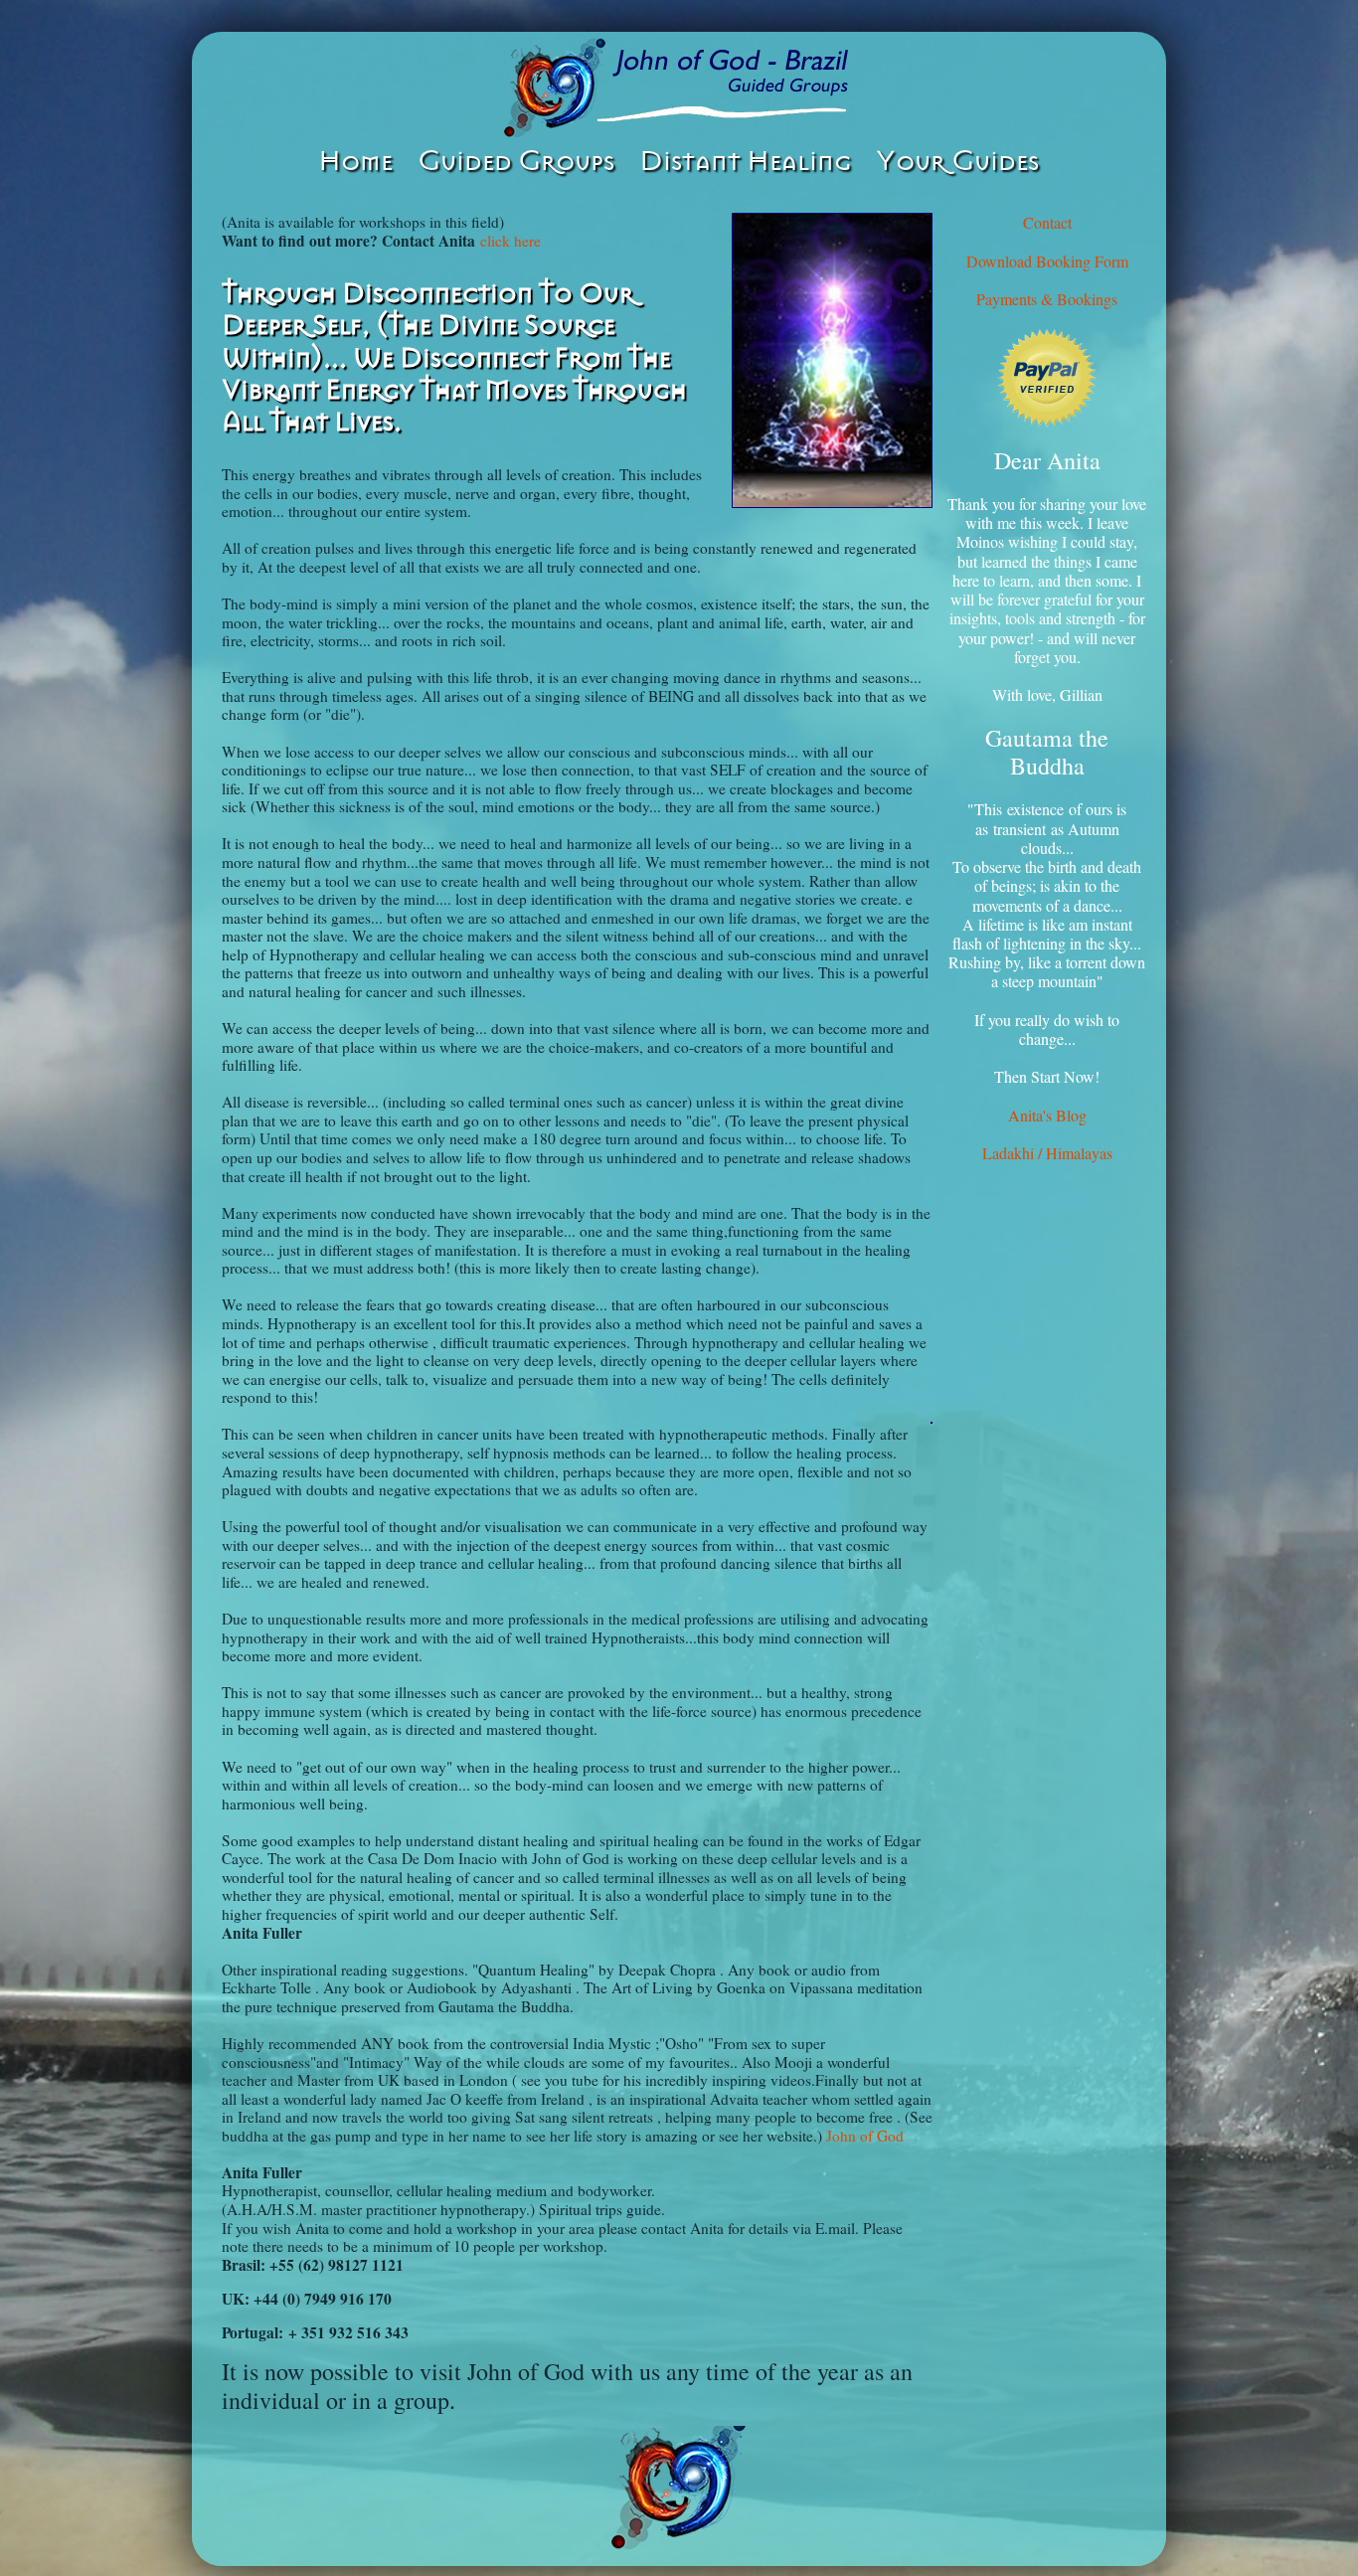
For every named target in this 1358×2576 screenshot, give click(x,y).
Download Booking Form (1047, 261)
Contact (1047, 222)
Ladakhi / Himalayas (1047, 1153)
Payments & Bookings (1047, 299)
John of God (865, 2136)
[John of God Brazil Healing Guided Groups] (679, 87)
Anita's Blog (1047, 1115)
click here (510, 241)
